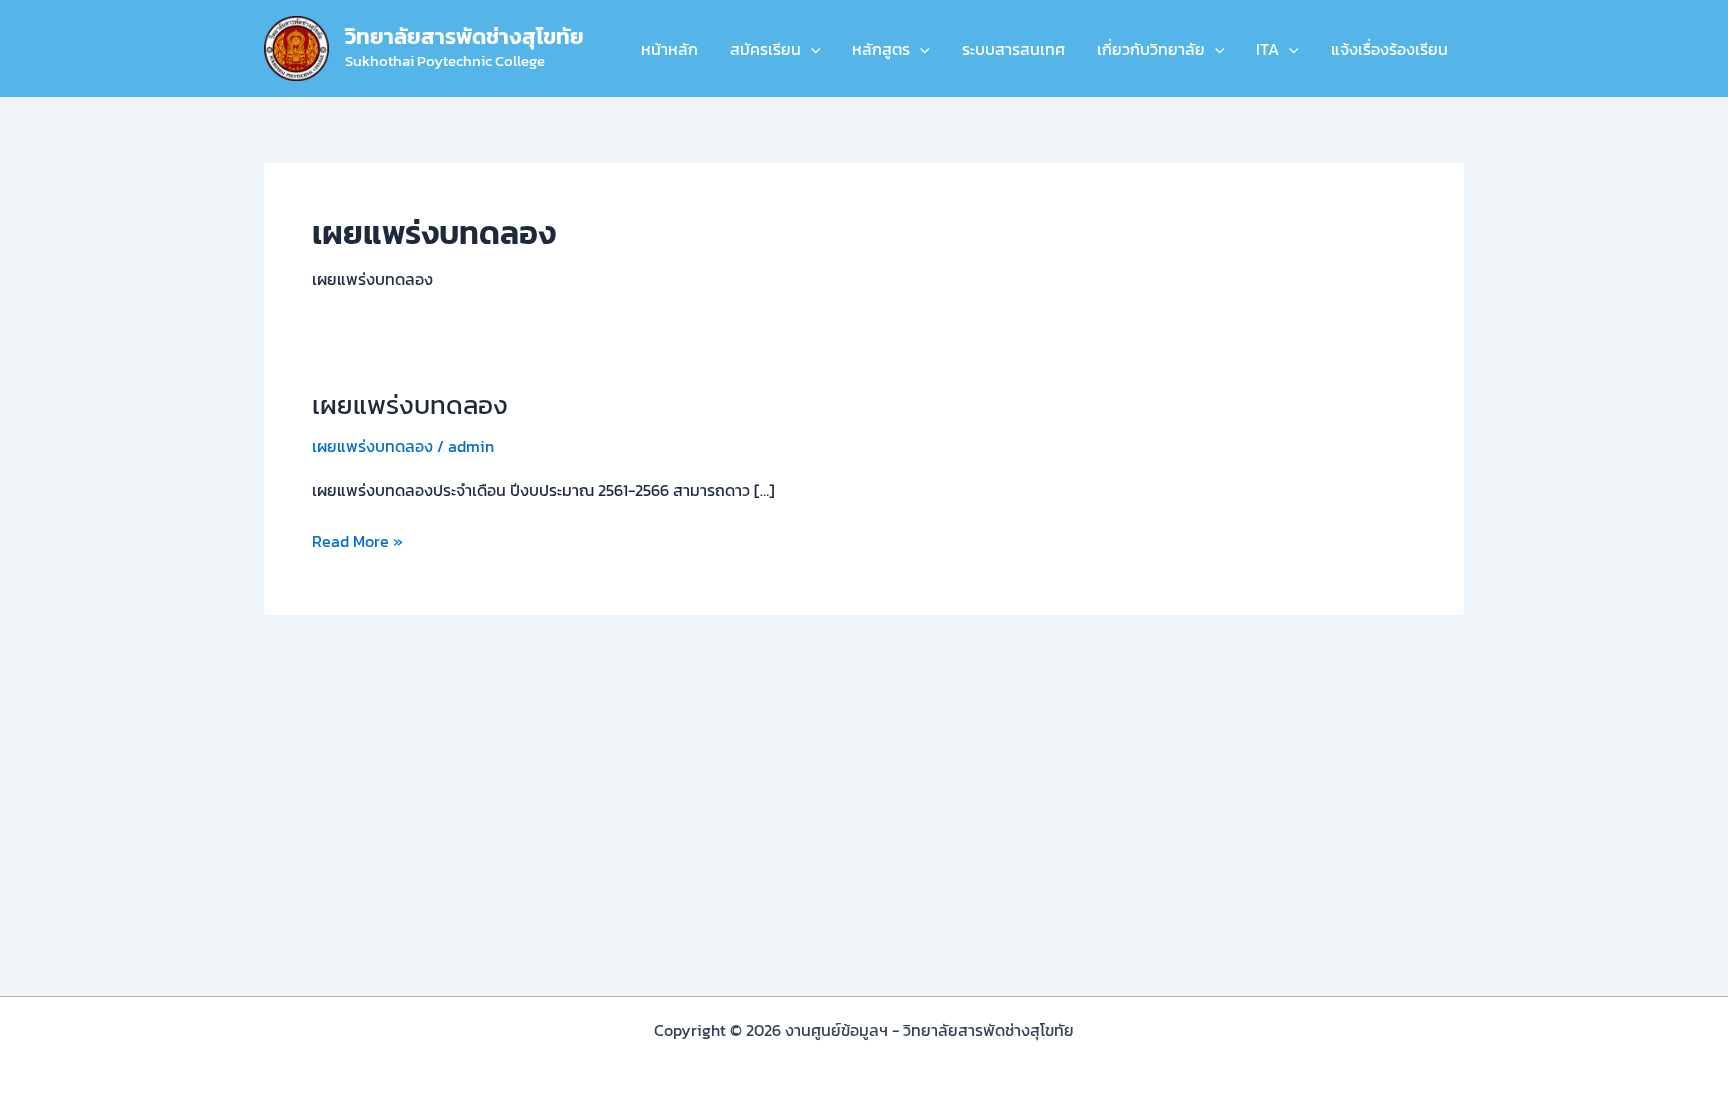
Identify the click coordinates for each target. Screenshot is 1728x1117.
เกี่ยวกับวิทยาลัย (1151, 49)
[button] (811, 49)
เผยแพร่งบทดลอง (410, 404)
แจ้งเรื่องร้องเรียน (1389, 49)
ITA (1267, 49)
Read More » (357, 540)
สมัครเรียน (765, 49)
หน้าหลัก (669, 49)
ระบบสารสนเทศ (1013, 49)
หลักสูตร (881, 49)
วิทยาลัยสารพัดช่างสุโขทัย (464, 36)
